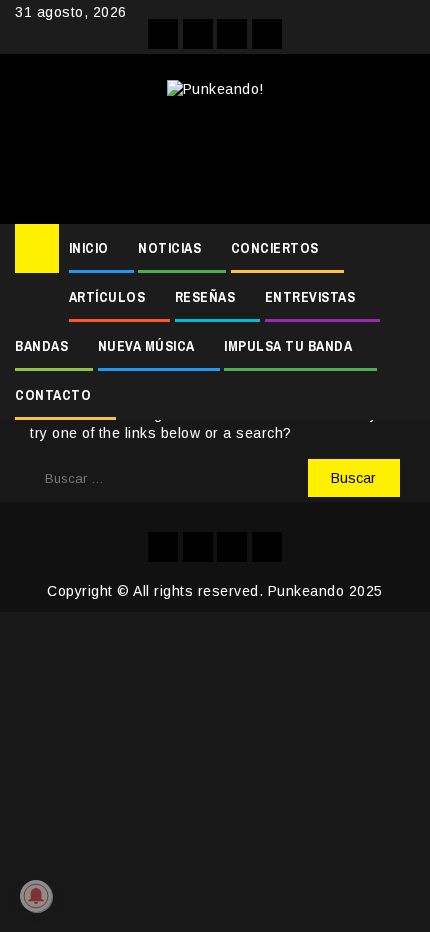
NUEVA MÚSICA (146, 346)
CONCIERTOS (275, 248)
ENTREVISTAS (310, 297)
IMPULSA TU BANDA (288, 346)
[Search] (400, 249)
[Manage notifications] (36, 896)
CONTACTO (53, 395)
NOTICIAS (169, 248)
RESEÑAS (205, 297)
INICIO (89, 248)
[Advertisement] (215, 154)
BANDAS (41, 346)
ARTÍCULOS (107, 297)
